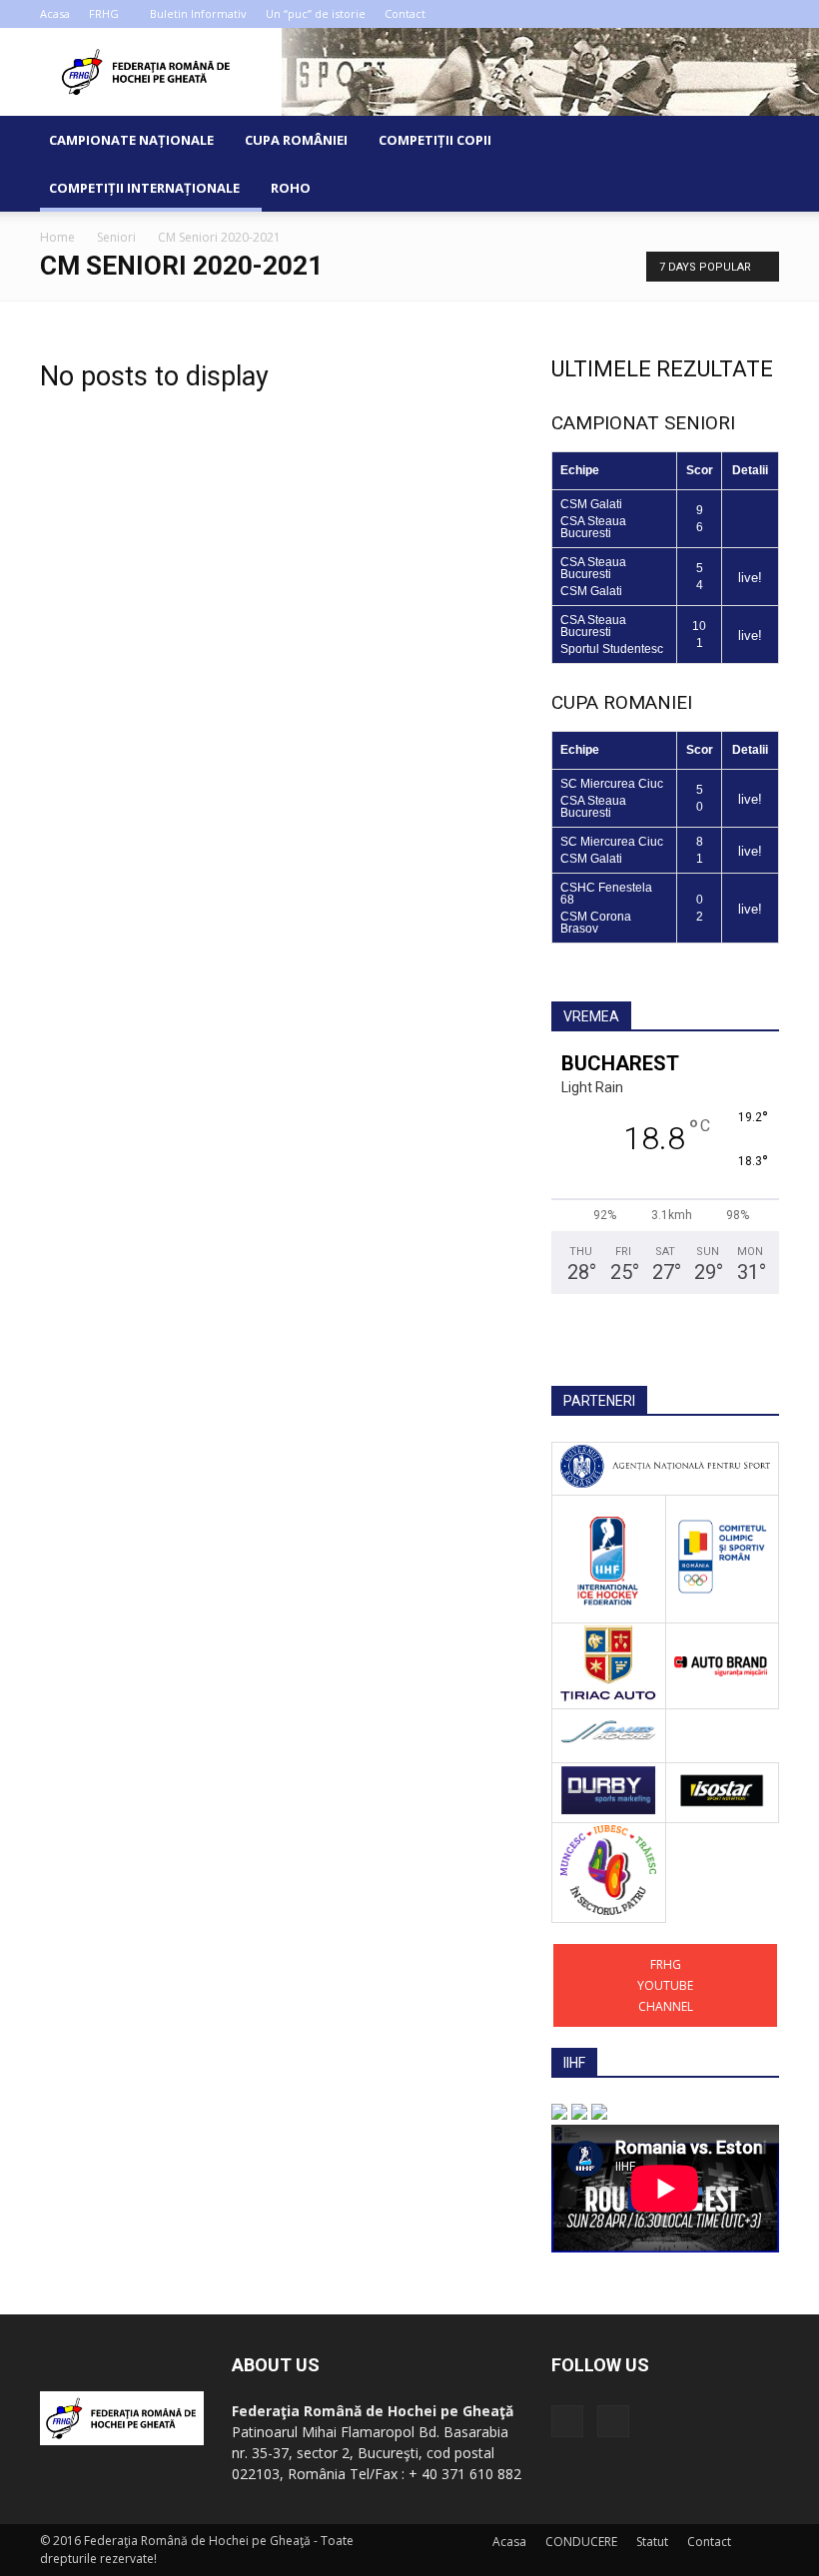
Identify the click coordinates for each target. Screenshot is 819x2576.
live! (750, 578)
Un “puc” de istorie (316, 13)
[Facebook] (731, 14)
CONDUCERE (581, 2542)
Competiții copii (435, 140)
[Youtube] (764, 14)
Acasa (55, 13)
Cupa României (296, 140)
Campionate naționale (131, 140)
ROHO (291, 188)
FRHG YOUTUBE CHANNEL (665, 1985)
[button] (755, 164)
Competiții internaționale (144, 188)
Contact (405, 13)
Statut (652, 2542)
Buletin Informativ (198, 13)
